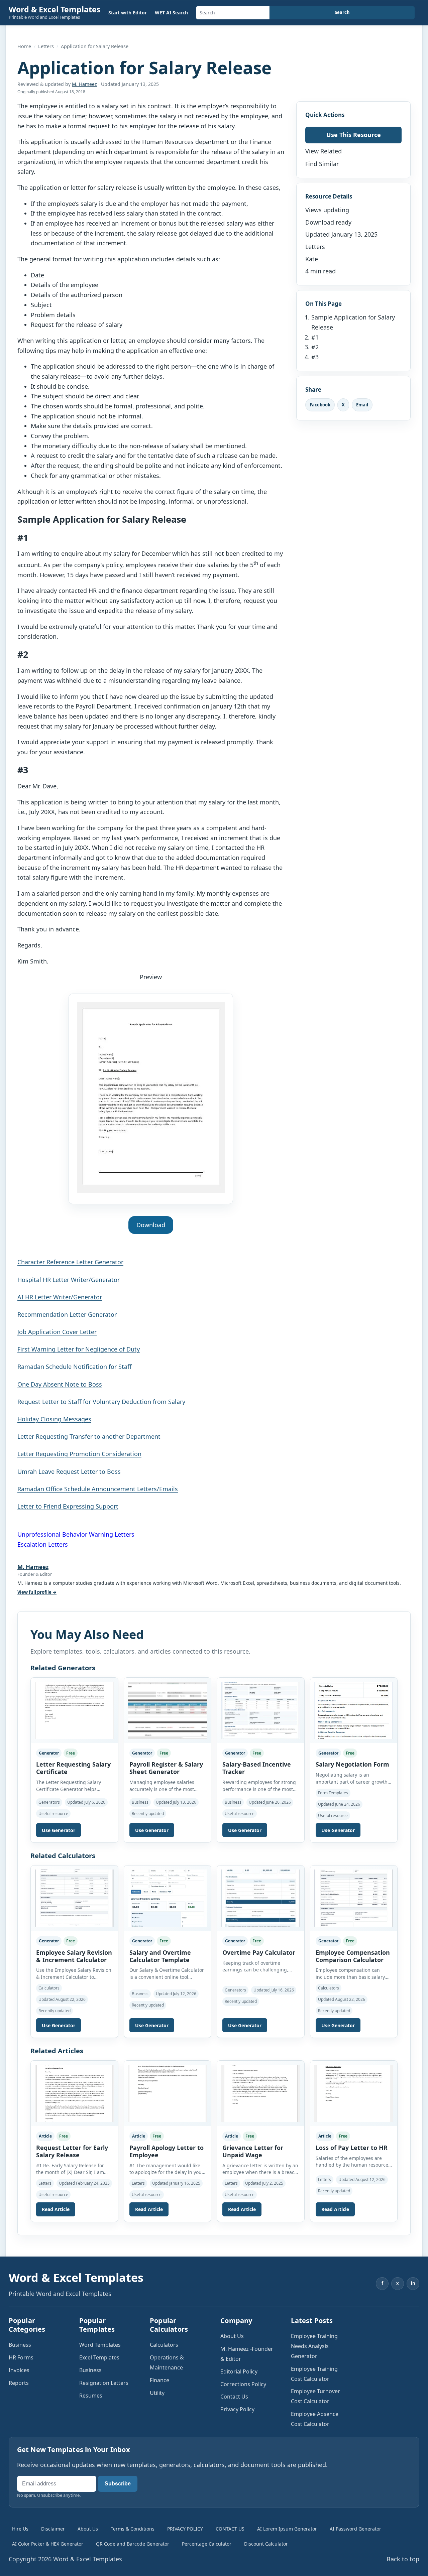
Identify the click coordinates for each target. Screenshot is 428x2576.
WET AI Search (171, 13)
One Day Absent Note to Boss (60, 1384)
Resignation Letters (104, 2383)
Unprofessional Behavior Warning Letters (76, 1534)
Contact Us (234, 2397)
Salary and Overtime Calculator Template (160, 1956)
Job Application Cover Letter (57, 1332)
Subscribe (118, 2484)
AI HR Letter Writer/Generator (60, 1297)
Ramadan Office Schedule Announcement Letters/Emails (98, 1489)
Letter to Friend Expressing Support (68, 1506)
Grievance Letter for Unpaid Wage (253, 2151)
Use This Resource (354, 135)
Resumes (91, 2396)
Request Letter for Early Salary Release (72, 2151)
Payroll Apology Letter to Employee (167, 2151)
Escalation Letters (43, 1544)
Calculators (164, 2345)
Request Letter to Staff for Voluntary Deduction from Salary (101, 1402)
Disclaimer (53, 2529)
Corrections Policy (243, 2384)
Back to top (403, 2559)
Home (24, 46)
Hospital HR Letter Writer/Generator (69, 1280)
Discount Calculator (266, 2544)
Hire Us (20, 2529)
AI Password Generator (355, 2529)
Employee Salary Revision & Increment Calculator (74, 1956)
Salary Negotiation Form (352, 1764)
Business (20, 2345)
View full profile (37, 1592)
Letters (46, 46)
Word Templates (100, 2345)
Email (362, 405)
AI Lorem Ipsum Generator (287, 2529)
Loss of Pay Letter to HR (352, 2148)
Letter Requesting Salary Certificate (73, 1768)
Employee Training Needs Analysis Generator (314, 2346)
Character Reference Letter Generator (70, 1262)
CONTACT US (230, 2529)
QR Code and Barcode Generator (133, 2544)
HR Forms (21, 2357)
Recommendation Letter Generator (67, 1314)
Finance (159, 2380)
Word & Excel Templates (55, 9)
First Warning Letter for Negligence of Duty (79, 1349)
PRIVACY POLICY (185, 2529)
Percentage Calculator (207, 2544)
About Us (232, 2336)
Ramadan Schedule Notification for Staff (74, 1367)
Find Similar (322, 164)
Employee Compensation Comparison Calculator (353, 1956)
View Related (324, 151)
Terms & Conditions (133, 2529)
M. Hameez (84, 84)
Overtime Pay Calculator (259, 1952)
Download (151, 1225)
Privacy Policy (237, 2409)
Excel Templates (99, 2357)
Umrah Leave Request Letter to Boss (69, 1471)
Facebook (320, 405)
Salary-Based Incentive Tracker (257, 1768)
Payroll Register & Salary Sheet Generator (166, 1768)
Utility (157, 2393)
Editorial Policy (239, 2371)
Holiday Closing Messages (54, 1419)
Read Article (56, 2209)
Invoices (19, 2370)
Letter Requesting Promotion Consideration (79, 1454)
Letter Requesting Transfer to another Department (89, 1436)
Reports (19, 2383)
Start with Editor (128, 13)
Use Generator (59, 1830)
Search (342, 12)
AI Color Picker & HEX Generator (48, 2544)
